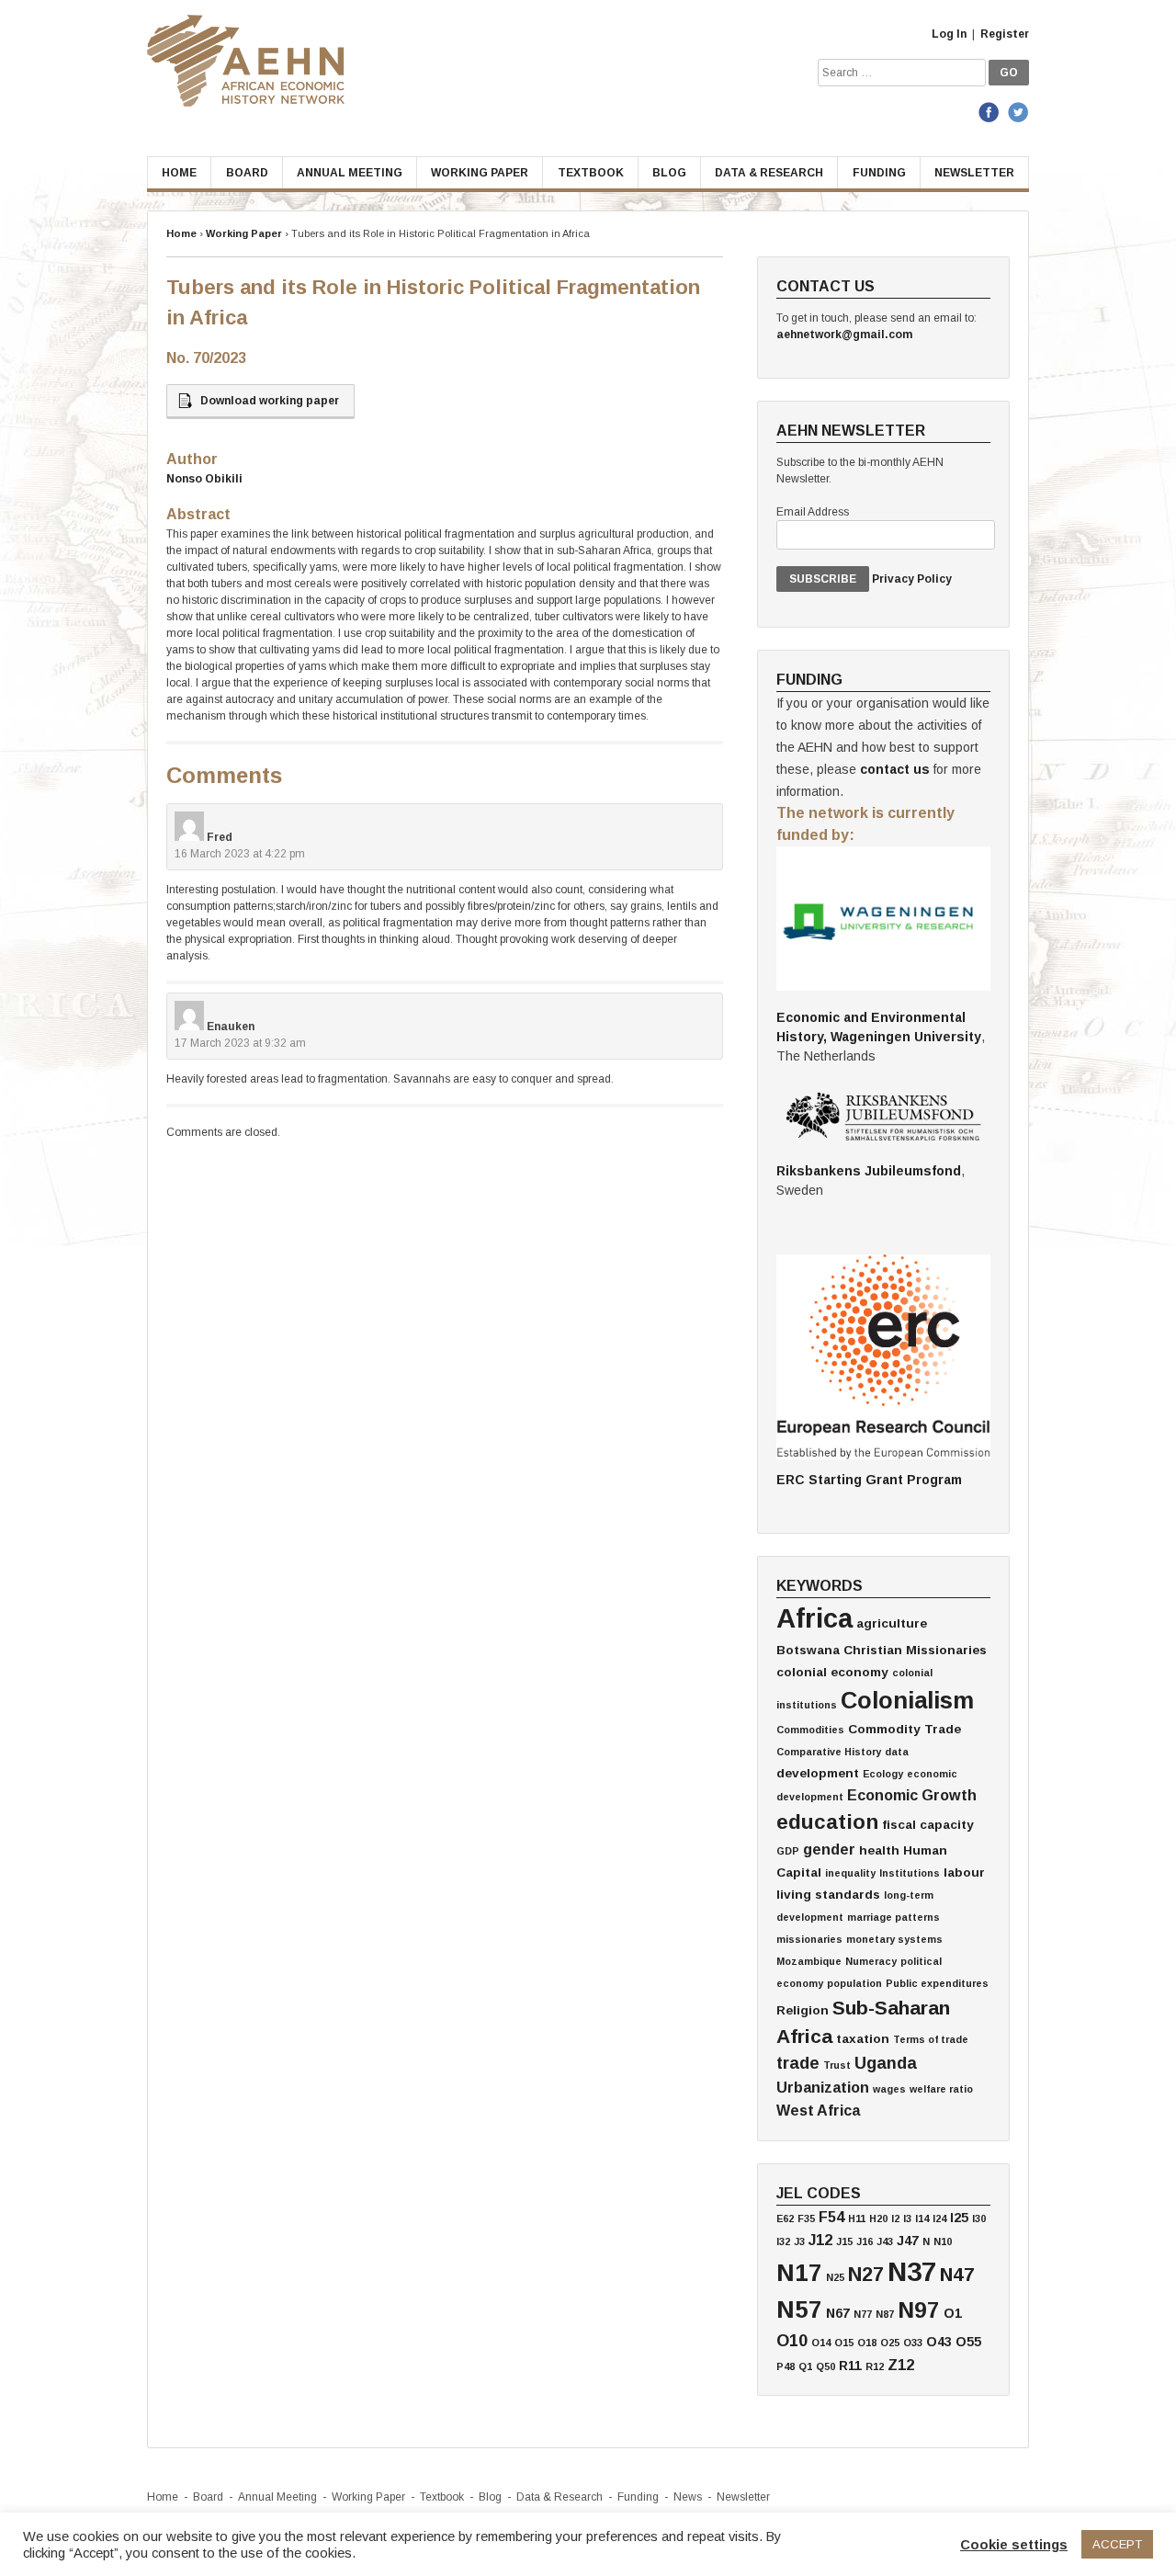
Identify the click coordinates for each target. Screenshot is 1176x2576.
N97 (919, 2310)
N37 (912, 2271)
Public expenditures (937, 1983)
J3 (799, 2241)
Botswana (808, 1650)
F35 (806, 2219)
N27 (866, 2274)
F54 (831, 2217)
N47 (957, 2274)
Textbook (591, 173)
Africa (814, 1618)
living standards (828, 1895)
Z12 (901, 2365)
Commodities (810, 1730)
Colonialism (907, 1700)
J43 (885, 2241)
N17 (799, 2273)
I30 (979, 2219)
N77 (863, 2314)
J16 (865, 2241)
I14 (922, 2219)
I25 (959, 2218)
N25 (835, 2277)
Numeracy (871, 1961)
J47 (908, 2241)
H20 (878, 2219)
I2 (895, 2219)
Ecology (883, 1774)
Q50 (825, 2366)
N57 (799, 2309)
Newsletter (974, 173)
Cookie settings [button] (1014, 2545)
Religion (803, 2010)
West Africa (818, 2110)
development (818, 1773)
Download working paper (270, 401)
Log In (949, 34)
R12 (875, 2366)
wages (889, 2089)
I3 (907, 2219)
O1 (953, 2313)
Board (247, 173)
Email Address (813, 512)
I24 (939, 2219)
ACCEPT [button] (1117, 2544)
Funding (879, 173)
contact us (895, 769)
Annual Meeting (350, 173)
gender (829, 1849)
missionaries (809, 1939)
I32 (783, 2241)
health (879, 1850)
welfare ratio (941, 2089)
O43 (939, 2342)
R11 (850, 2366)
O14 (821, 2343)
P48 (786, 2366)
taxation (863, 2039)
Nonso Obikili (204, 479)
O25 (890, 2343)
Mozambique (809, 1961)
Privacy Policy (912, 579)
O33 (913, 2343)
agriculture (892, 1623)
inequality (850, 1873)
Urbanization (823, 2087)
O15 (844, 2343)
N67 (838, 2313)
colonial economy (832, 1672)
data (897, 1752)
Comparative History (829, 1752)
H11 (857, 2219)
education (827, 1822)
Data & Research (769, 173)
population (854, 1983)
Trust (837, 2065)
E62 (785, 2219)
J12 (820, 2240)
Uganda (886, 2063)
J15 (844, 2241)
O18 (867, 2343)
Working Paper (480, 173)
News (688, 2497)
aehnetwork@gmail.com (844, 335)
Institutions (910, 1873)
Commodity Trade (905, 1729)
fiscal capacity (928, 1825)
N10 (943, 2241)
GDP (788, 1851)
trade (798, 2063)
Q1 (805, 2366)
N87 (885, 2314)
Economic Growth (912, 1795)
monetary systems (894, 1939)
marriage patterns (893, 1917)
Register (1005, 34)
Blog (669, 173)
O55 (968, 2342)
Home (179, 173)
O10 (792, 2341)
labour (964, 1872)
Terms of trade (931, 2039)
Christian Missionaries (915, 1650)
